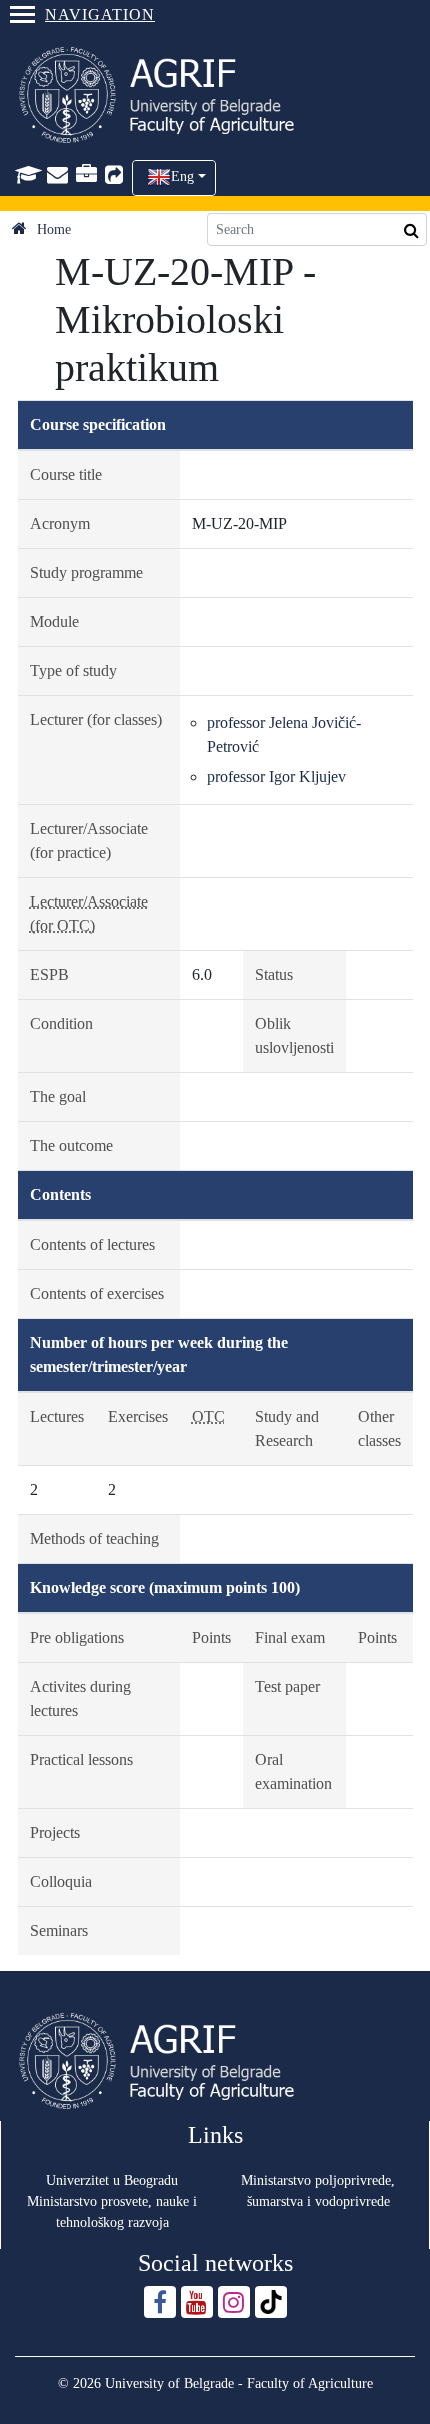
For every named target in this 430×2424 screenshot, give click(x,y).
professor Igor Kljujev (276, 776)
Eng (182, 176)
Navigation (100, 14)
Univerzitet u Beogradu (112, 2180)
